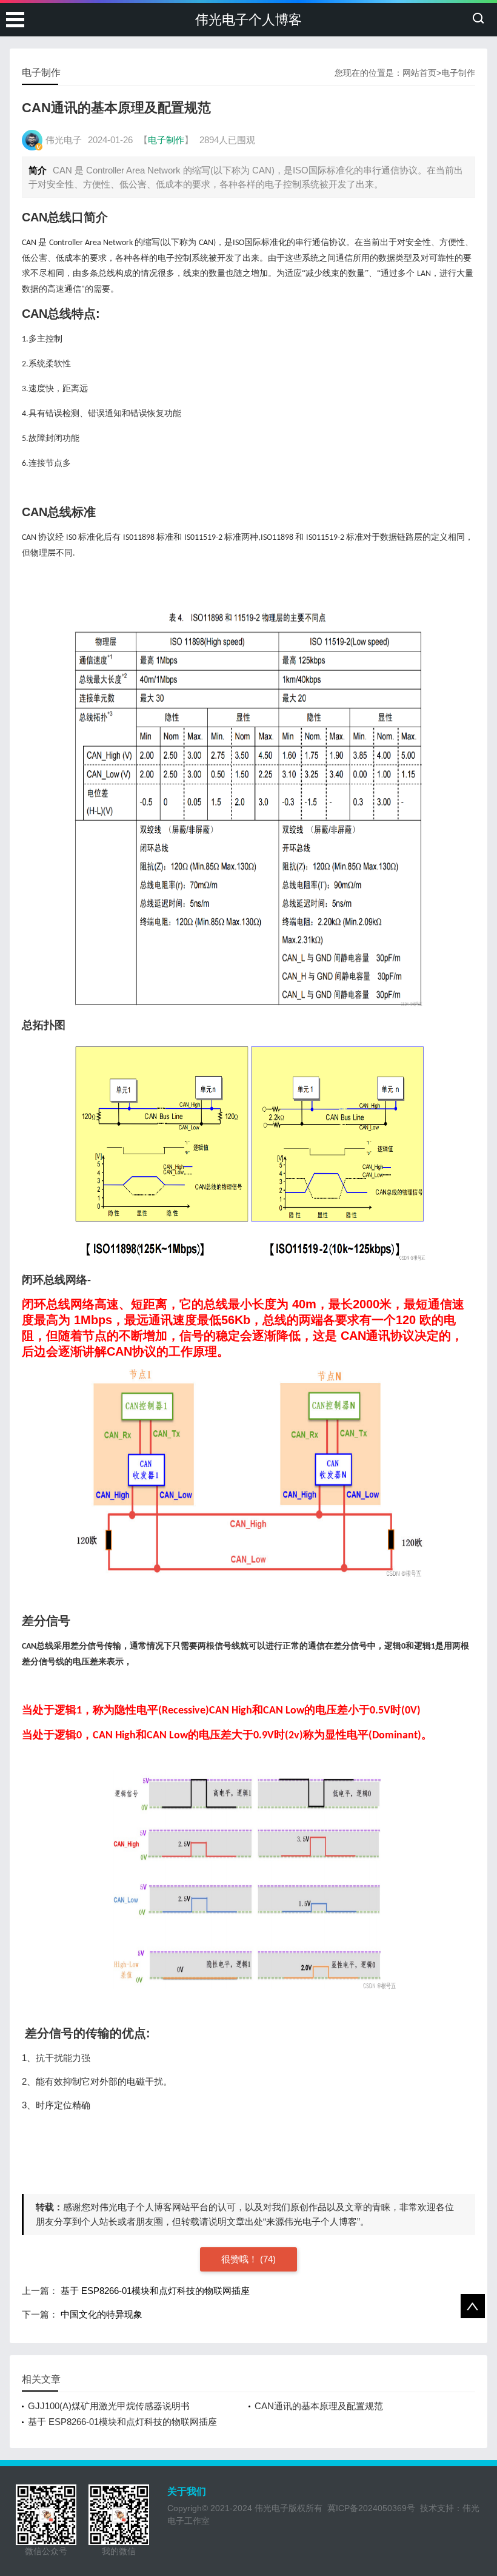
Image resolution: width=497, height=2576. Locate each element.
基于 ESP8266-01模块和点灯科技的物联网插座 (155, 2291)
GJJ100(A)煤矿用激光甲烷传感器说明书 (109, 2406)
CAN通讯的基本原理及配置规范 (319, 2406)
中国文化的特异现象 (102, 2314)
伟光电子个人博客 (248, 20)
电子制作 (458, 73)
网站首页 (419, 73)
